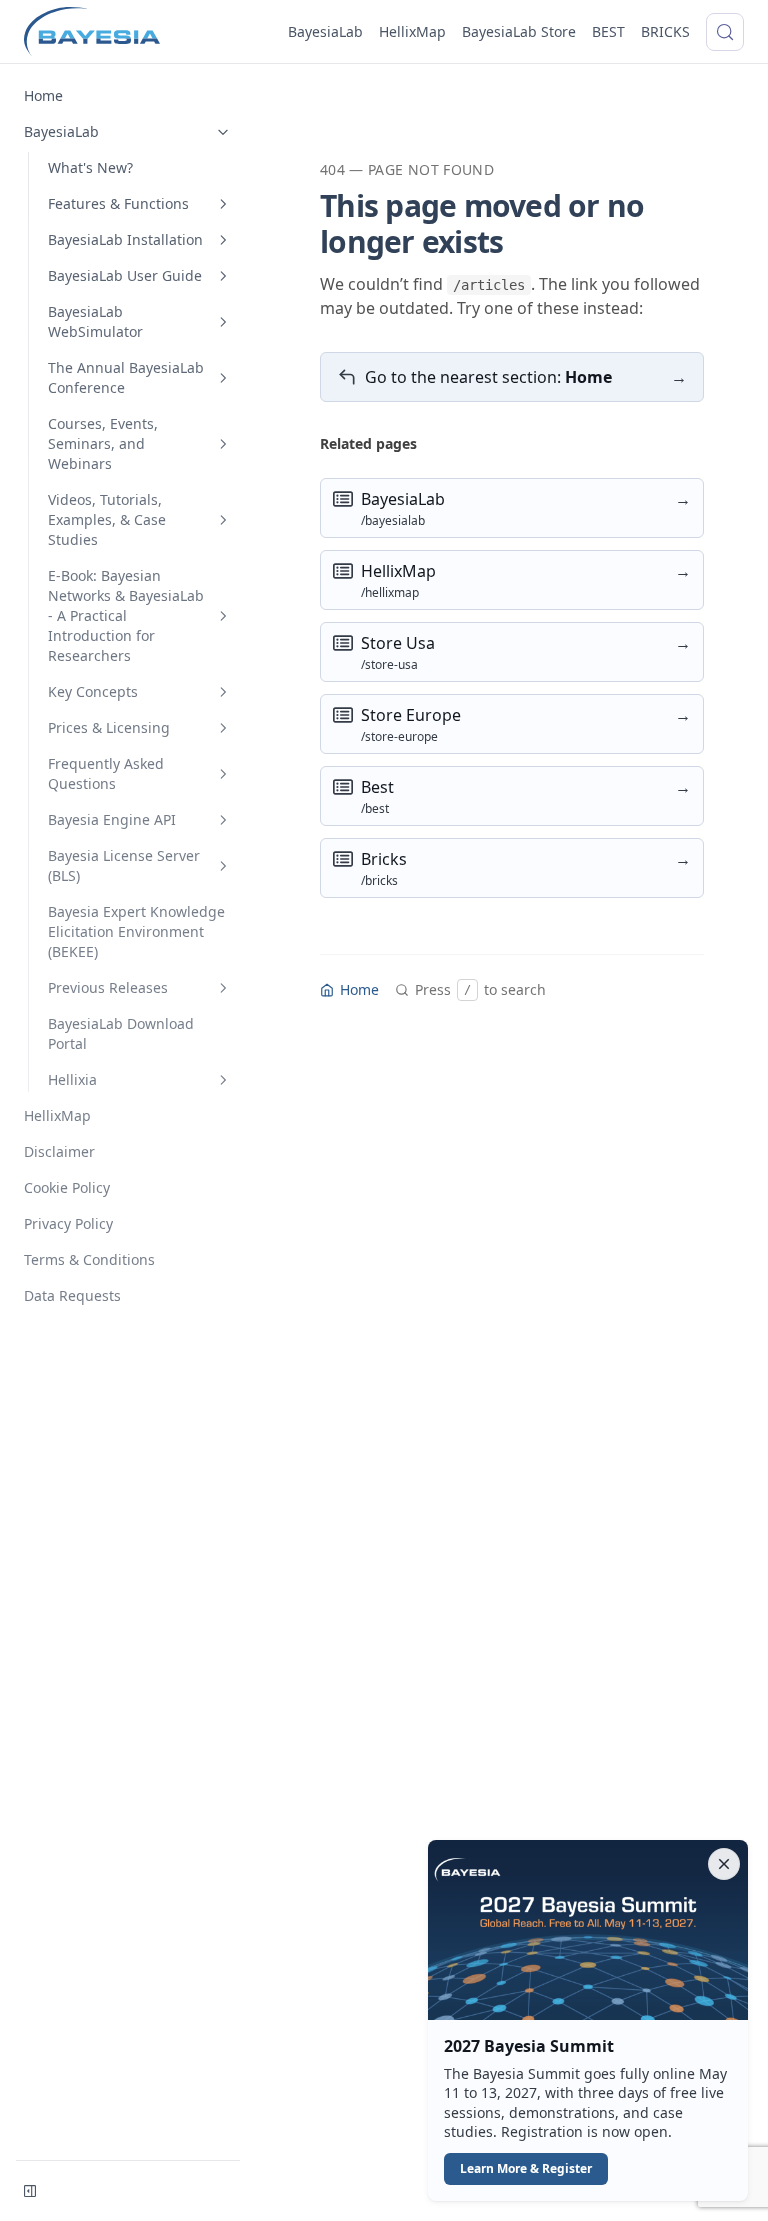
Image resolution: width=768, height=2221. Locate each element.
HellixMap (412, 31)
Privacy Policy (68, 1223)
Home (43, 95)
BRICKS (665, 31)
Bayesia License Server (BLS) (124, 865)
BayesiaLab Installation (125, 239)
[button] (588, 2020)
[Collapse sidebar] (30, 2191)
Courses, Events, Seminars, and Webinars (103, 443)
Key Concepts (93, 691)
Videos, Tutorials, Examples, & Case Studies (107, 519)
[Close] (724, 1864)
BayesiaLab (325, 31)
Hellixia (72, 1079)
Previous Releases (108, 987)
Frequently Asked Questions (106, 773)
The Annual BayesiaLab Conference (126, 377)
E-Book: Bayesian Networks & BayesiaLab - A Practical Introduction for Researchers (126, 615)
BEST (608, 31)
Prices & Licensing (109, 727)
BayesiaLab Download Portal (121, 1033)
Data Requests (72, 1295)
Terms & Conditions (89, 1259)
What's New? (90, 167)
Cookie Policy (67, 1187)
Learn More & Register (526, 2168)
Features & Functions (118, 203)
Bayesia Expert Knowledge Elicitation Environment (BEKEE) (136, 931)
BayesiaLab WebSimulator (95, 321)
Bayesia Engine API (112, 819)
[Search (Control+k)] (725, 32)
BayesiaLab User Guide (125, 275)
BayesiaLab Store (519, 31)
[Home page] (92, 32)
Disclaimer (59, 1151)
